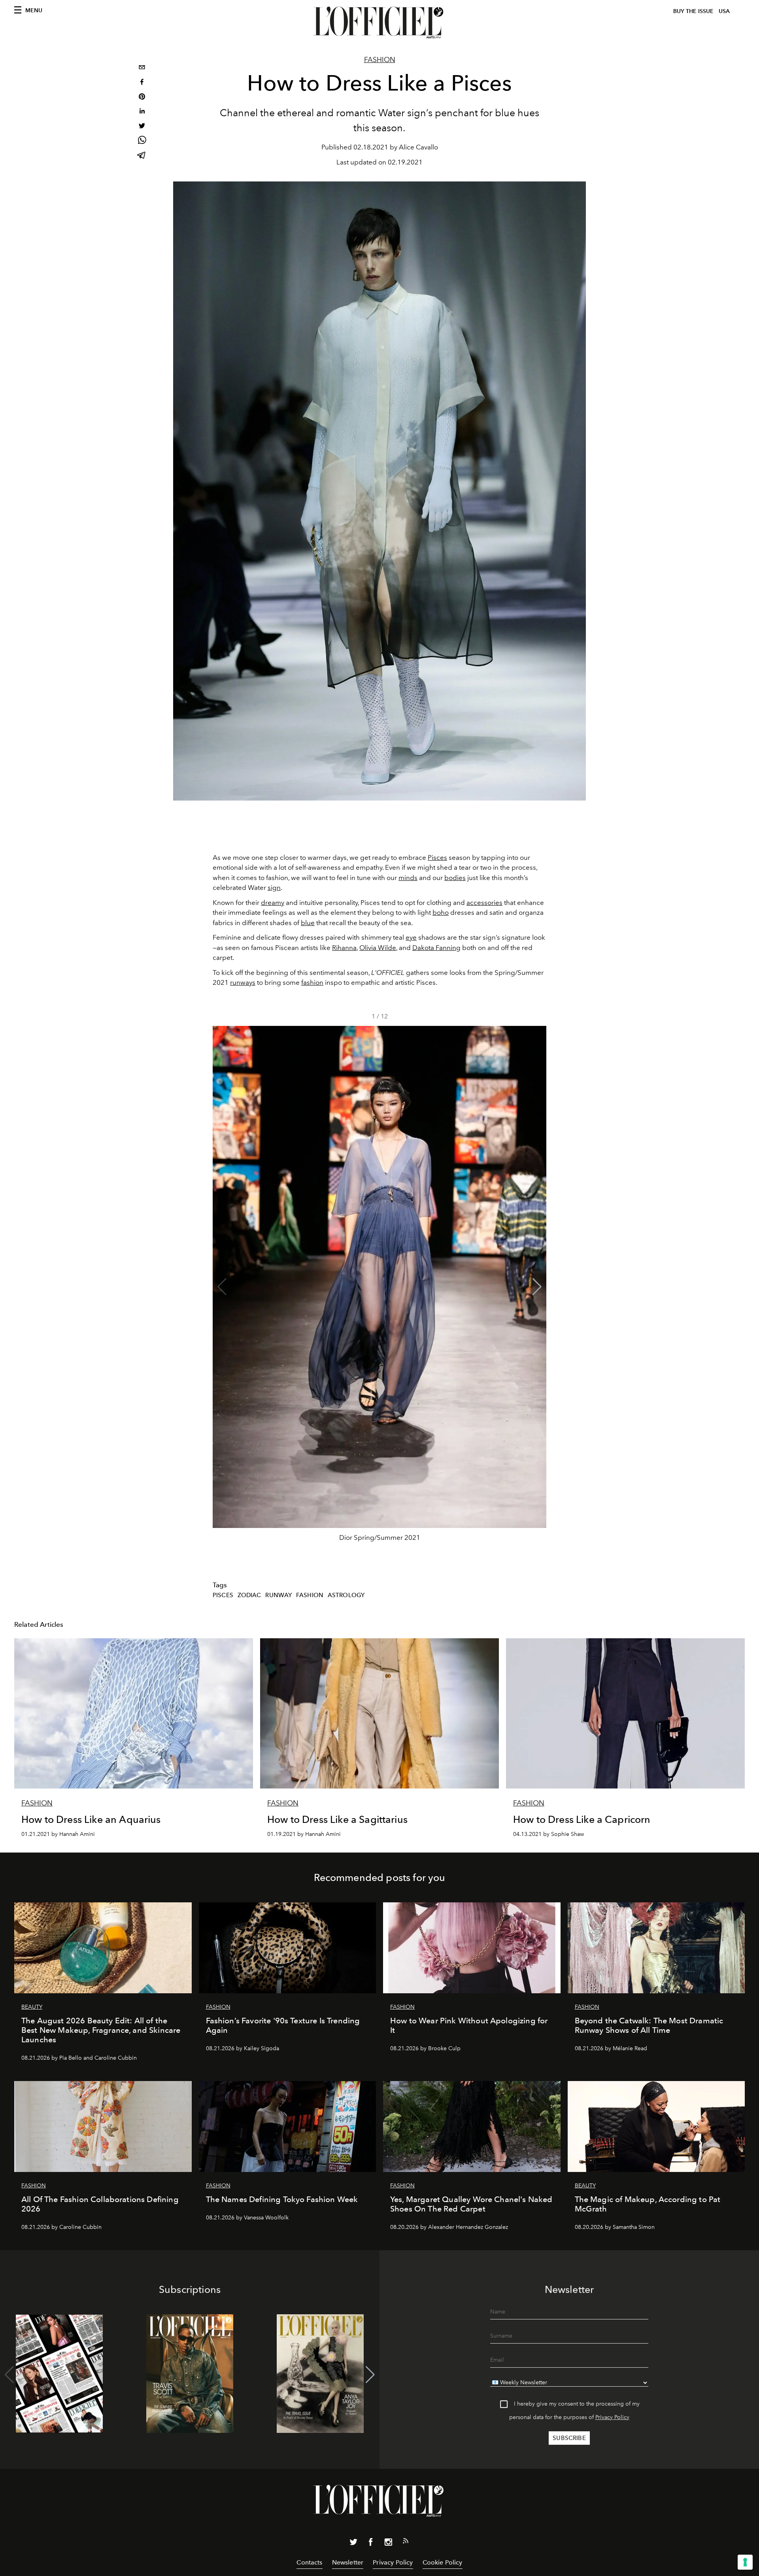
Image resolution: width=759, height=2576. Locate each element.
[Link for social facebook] (371, 2544)
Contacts (309, 2562)
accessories (484, 903)
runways (243, 982)
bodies (455, 878)
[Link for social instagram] (388, 2544)
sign (274, 888)
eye (411, 937)
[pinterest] (142, 97)
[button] (537, 1287)
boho (441, 912)
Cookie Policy (443, 2562)
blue (308, 923)
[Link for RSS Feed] (406, 2542)
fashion (312, 982)
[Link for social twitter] (353, 2544)
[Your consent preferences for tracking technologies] (745, 2562)
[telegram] (142, 156)
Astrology (346, 1595)
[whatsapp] (142, 141)
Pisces (437, 857)
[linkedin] (142, 112)
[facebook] (142, 83)
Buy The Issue (693, 11)
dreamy (273, 903)
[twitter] (142, 127)
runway (278, 1595)
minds (408, 878)
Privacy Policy (612, 2417)
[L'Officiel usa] (379, 23)
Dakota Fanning (436, 948)
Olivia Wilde (378, 948)
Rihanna (344, 948)
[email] (142, 68)
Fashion (380, 60)
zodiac (249, 1595)
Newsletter (348, 2562)
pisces (223, 1595)
